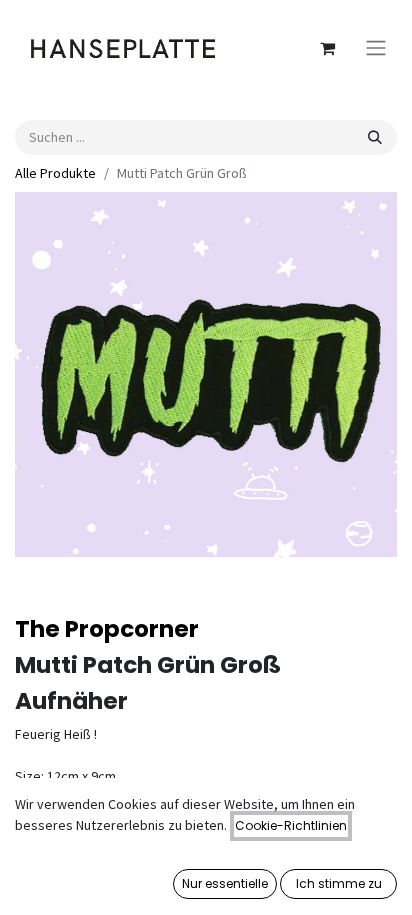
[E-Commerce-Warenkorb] (327, 48)
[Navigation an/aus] (376, 48)
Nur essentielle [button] (225, 883)
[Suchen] (375, 137)
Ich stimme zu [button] (339, 883)
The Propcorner (107, 629)
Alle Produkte (55, 173)
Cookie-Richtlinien (291, 825)
